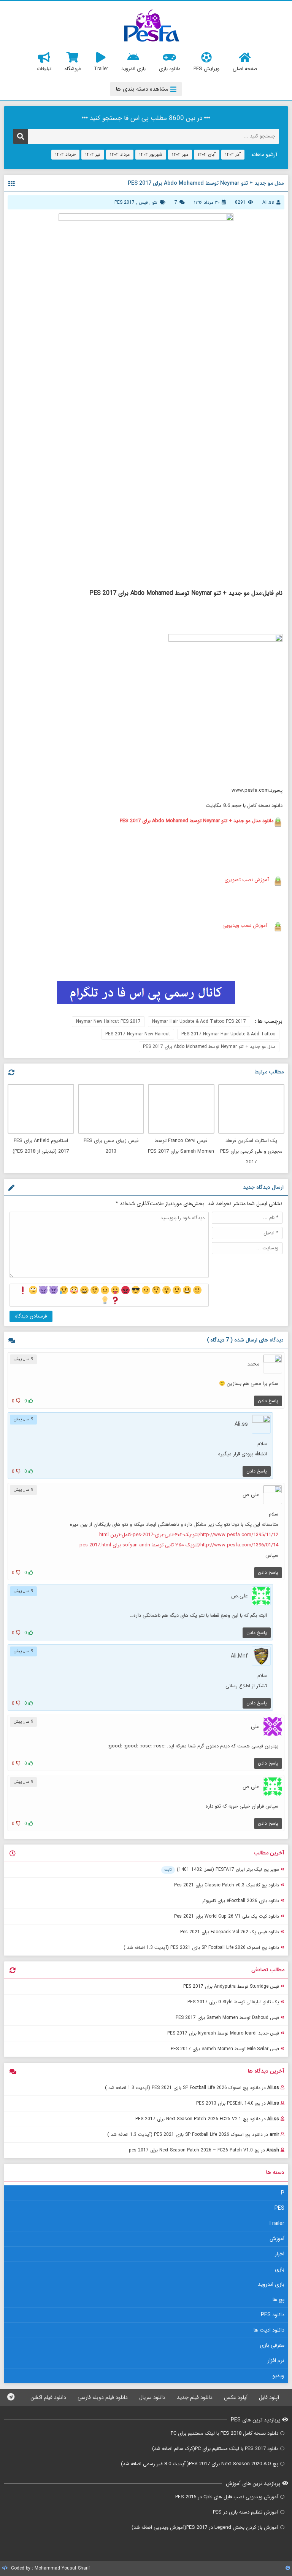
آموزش (277, 2239)
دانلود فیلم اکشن (48, 2397)
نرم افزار (276, 2360)
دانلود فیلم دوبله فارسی (103, 2397)
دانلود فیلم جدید (195, 2397)
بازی (280, 2269)
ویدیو (279, 2376)
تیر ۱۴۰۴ (93, 154)
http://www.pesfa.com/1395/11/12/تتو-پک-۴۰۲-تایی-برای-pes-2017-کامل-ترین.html (189, 1535)
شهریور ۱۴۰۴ (151, 154)
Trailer (276, 2223)
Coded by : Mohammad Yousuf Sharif (50, 2568)
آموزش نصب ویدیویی (245, 925)
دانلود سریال (152, 2397)
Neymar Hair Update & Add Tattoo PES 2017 (199, 1021)
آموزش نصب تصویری (246, 880)
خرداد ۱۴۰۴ (65, 154)
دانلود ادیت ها (269, 2330)
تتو (155, 202)
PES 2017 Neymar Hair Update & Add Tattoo (228, 1034)
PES (279, 2208)
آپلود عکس (236, 2397)
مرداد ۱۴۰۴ (120, 154)
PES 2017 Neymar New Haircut (138, 1034)
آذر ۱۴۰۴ (233, 154)
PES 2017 (125, 202)
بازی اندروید (271, 2284)
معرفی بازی (272, 2345)
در (192, 2088)
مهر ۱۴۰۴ (180, 154)
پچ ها (279, 2300)
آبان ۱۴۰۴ (207, 154)
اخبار (280, 2254)
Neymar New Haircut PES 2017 (108, 1021)
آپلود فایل (269, 2397)
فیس (143, 202)
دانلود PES (273, 2315)
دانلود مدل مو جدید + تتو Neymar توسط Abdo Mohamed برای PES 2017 (197, 821)
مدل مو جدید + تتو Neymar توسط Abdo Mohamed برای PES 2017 (209, 1047)
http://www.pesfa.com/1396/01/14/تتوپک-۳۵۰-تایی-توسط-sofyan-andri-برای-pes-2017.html (179, 1545)
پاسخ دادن (268, 1401)
